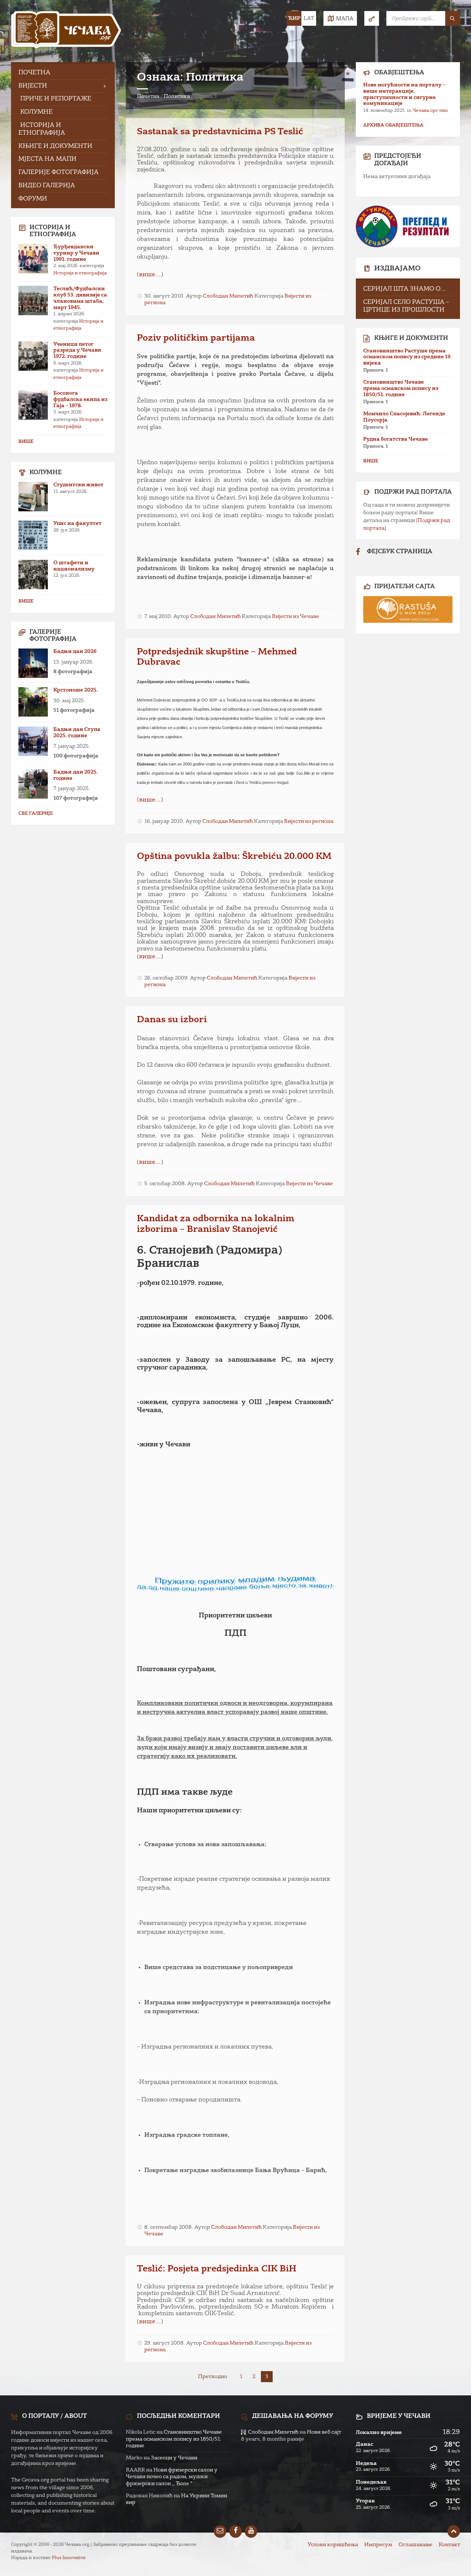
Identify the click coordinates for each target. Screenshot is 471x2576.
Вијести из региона (309, 821)
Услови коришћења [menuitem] (333, 2545)
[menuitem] (63, 73)
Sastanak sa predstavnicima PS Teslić (220, 132)
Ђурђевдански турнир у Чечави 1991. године (76, 253)
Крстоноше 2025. (76, 690)
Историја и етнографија (80, 273)
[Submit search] (453, 18)
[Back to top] (454, 2531)
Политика (177, 96)
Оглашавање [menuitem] (415, 2545)
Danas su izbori (172, 1020)
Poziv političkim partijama (196, 338)
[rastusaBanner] (408, 609)
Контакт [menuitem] (449, 2545)
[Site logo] (66, 31)
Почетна (148, 96)
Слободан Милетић (228, 296)
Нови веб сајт (324, 2432)
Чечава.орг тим (430, 111)
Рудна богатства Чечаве (396, 439)
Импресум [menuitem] (378, 2545)
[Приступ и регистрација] (372, 18)
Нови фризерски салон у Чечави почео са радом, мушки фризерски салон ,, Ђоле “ (172, 2477)
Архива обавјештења (393, 125)
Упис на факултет (77, 523)
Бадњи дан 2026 (75, 651)
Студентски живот (78, 485)
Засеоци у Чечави (174, 2458)
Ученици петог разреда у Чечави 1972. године (77, 351)
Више (26, 442)
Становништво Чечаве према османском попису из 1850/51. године (401, 388)
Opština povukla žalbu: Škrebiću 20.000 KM (234, 857)
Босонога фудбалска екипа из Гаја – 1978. (80, 399)
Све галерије (36, 814)
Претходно (213, 2377)
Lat (309, 18)
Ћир (294, 18)
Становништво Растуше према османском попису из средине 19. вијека (408, 357)
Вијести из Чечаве (295, 617)
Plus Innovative (69, 2558)
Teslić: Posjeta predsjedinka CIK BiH (217, 2269)
